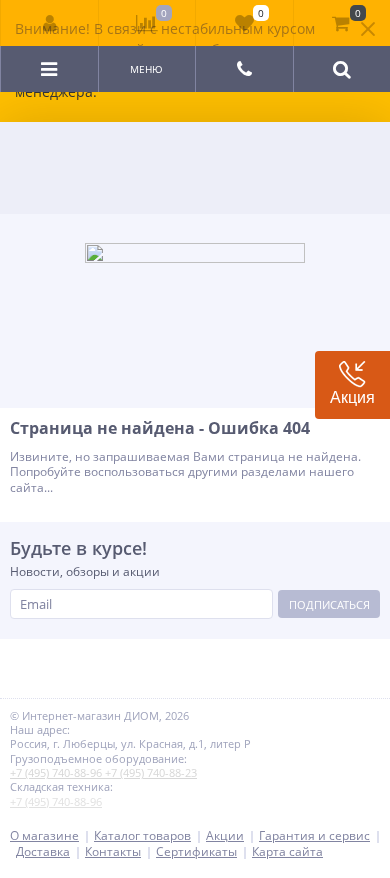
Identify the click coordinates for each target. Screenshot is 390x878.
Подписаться (329, 604)
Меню (146, 69)
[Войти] (50, 23)
